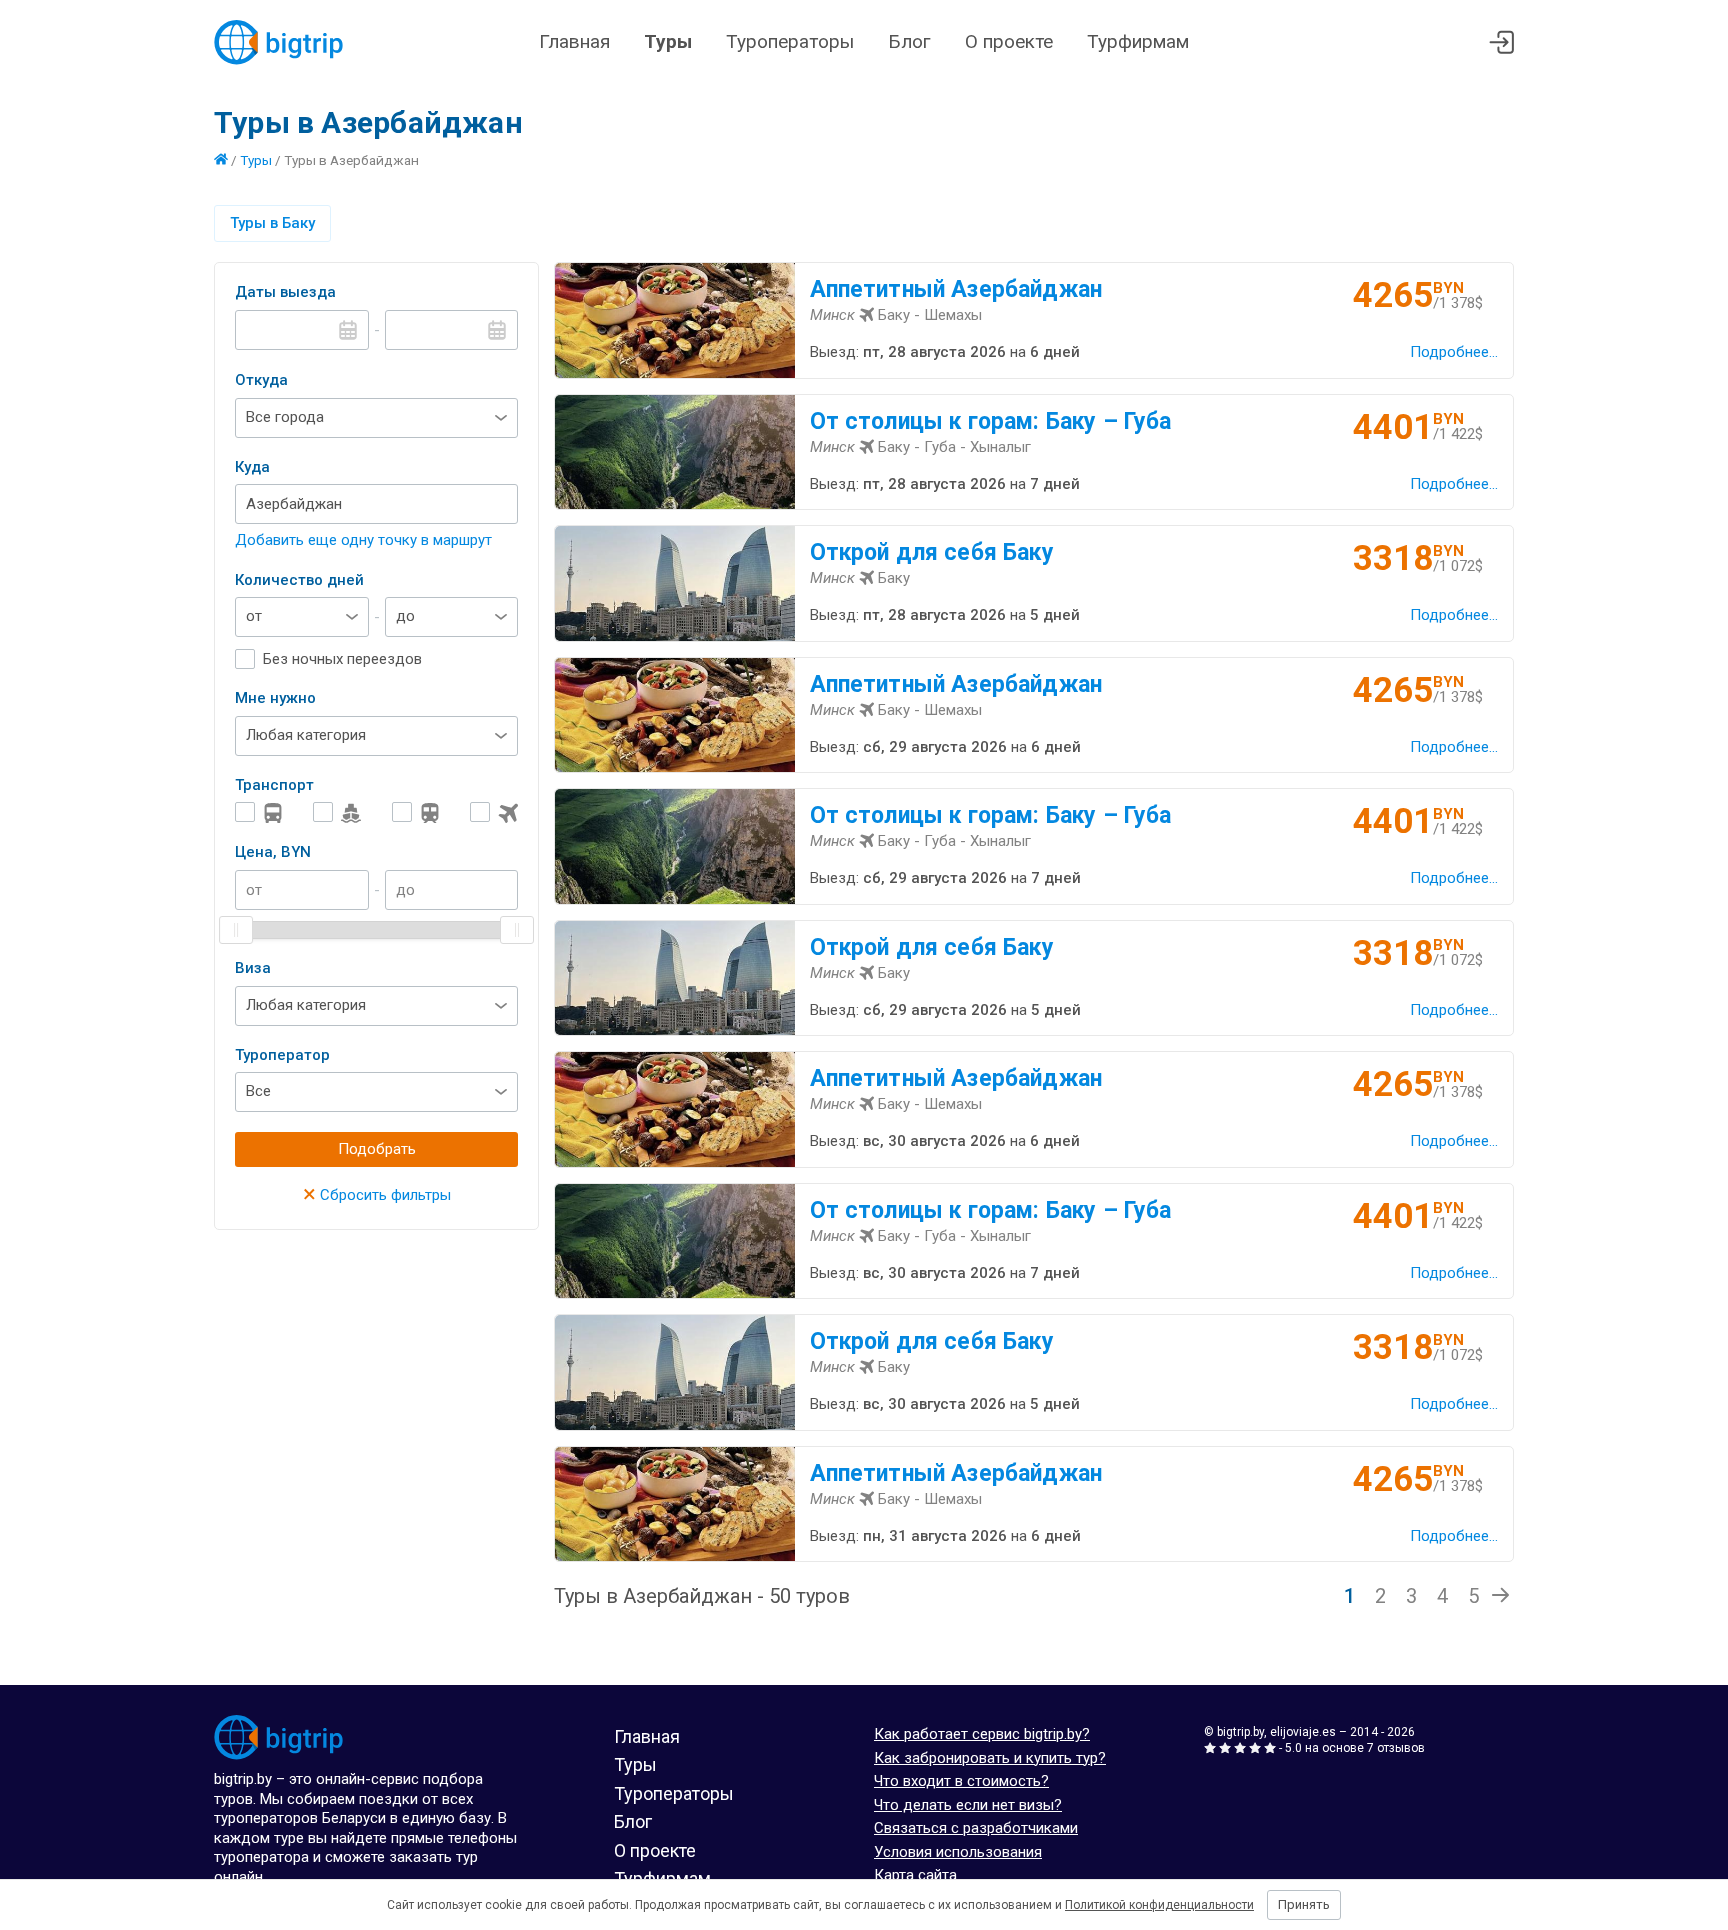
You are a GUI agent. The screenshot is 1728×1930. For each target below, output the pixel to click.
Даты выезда (285, 292)
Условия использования (958, 1852)
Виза (253, 968)
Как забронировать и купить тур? (990, 1758)
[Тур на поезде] (416, 812)
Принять (1304, 1904)
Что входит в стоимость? (961, 1781)
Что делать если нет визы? (968, 1805)
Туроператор (282, 1055)
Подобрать (377, 1149)
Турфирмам (1138, 41)
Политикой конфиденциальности (1159, 1905)
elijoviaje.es (1303, 1732)
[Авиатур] (494, 812)
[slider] (236, 930)
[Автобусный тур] (259, 812)
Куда (252, 467)
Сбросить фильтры (377, 1195)
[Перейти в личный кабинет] (1501, 42)
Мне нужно (275, 698)
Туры (668, 41)
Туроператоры (790, 41)
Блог (909, 41)
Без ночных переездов (342, 659)
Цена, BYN (273, 852)
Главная (574, 41)
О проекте (1009, 41)
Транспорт (274, 785)
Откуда (261, 380)
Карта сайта (915, 1875)
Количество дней (299, 580)
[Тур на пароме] (337, 812)
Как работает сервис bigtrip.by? (982, 1734)
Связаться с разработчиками (976, 1828)
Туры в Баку (272, 223)
